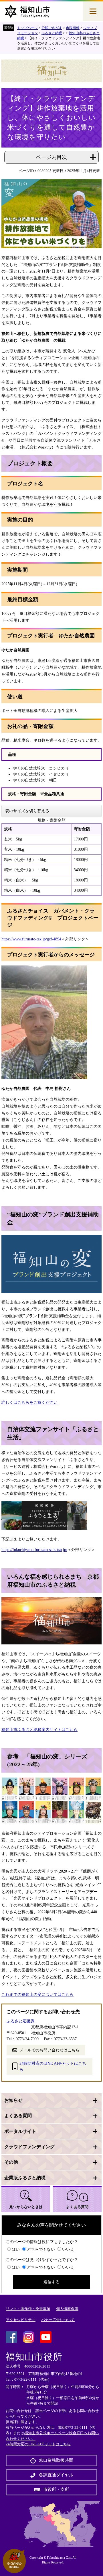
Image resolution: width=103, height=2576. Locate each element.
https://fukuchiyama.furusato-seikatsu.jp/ (34, 1550)
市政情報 (73, 28)
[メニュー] (93, 11)
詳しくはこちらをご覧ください (29, 1402)
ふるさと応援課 (21, 2021)
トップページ (27, 28)
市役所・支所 (56, 2489)
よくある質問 (18, 2116)
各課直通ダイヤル (56, 2475)
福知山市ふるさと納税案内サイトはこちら (39, 1730)
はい (16, 2249)
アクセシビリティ (21, 2320)
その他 (11, 2162)
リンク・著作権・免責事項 (28, 2309)
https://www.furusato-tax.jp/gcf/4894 (31, 939)
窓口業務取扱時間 (56, 2460)
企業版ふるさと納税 (25, 2178)
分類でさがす (52, 28)
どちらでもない (41, 2249)
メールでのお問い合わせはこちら (49, 2050)
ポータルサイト (20, 2131)
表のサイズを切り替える (27, 811)
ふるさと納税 (52, 33)
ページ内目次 (51, 157)
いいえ (68, 2249)
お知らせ (13, 2100)
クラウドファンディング (29, 2147)
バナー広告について (58, 2320)
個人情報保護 (67, 2309)
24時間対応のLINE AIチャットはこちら (53, 2066)
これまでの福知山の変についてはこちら (37, 1995)
